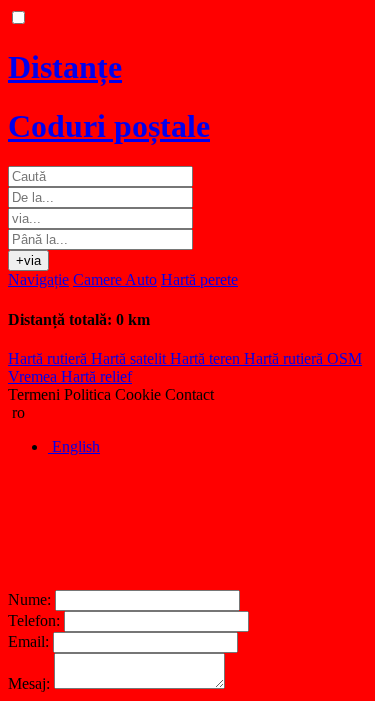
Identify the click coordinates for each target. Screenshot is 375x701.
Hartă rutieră (49, 358)
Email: (28, 641)
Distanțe (65, 67)
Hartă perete (199, 279)
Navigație (38, 279)
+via (28, 260)
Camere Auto (115, 279)
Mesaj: (29, 683)
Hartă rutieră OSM (303, 358)
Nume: (29, 599)
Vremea (34, 376)
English (74, 446)
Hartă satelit (130, 358)
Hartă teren (207, 358)
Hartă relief (96, 376)
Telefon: (34, 620)
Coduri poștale (109, 126)
